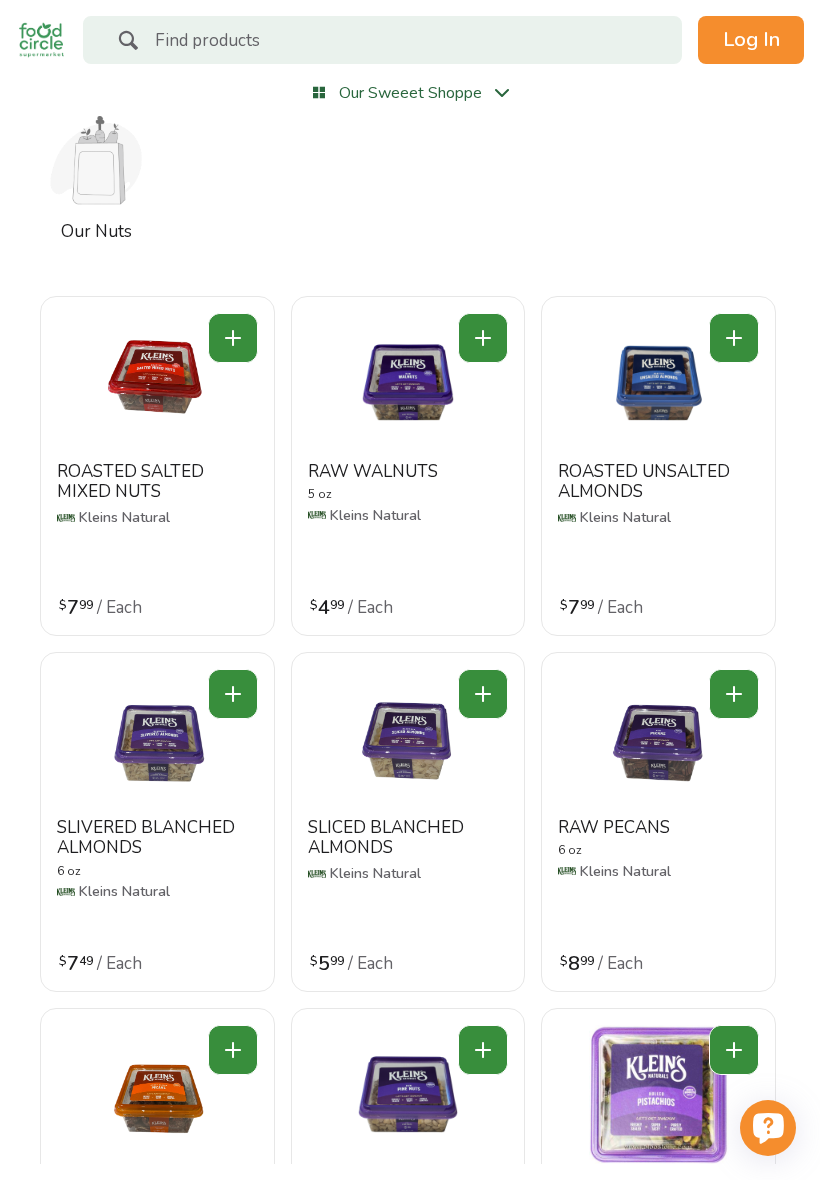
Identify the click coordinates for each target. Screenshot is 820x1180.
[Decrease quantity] (233, 338)
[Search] (128, 43)
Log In (751, 39)
